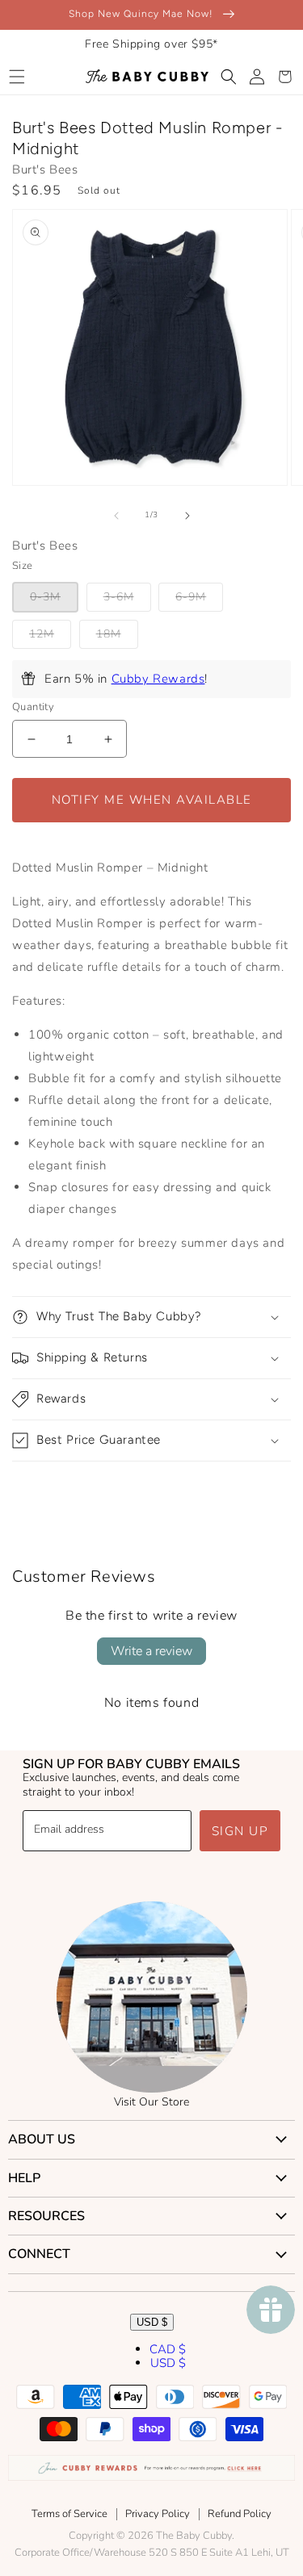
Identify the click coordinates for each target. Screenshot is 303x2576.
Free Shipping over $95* (151, 44)
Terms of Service (69, 2514)
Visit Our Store (151, 2102)
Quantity (33, 707)
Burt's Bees (45, 169)
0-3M (45, 597)
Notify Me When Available (152, 800)
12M (42, 634)
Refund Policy (240, 2514)
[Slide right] (187, 516)
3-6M (119, 597)
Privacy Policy (158, 2514)
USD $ (152, 2322)
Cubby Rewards (158, 679)
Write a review (151, 1651)
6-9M (191, 597)
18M (109, 634)
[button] (17, 77)
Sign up (240, 1831)
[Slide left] (116, 516)
